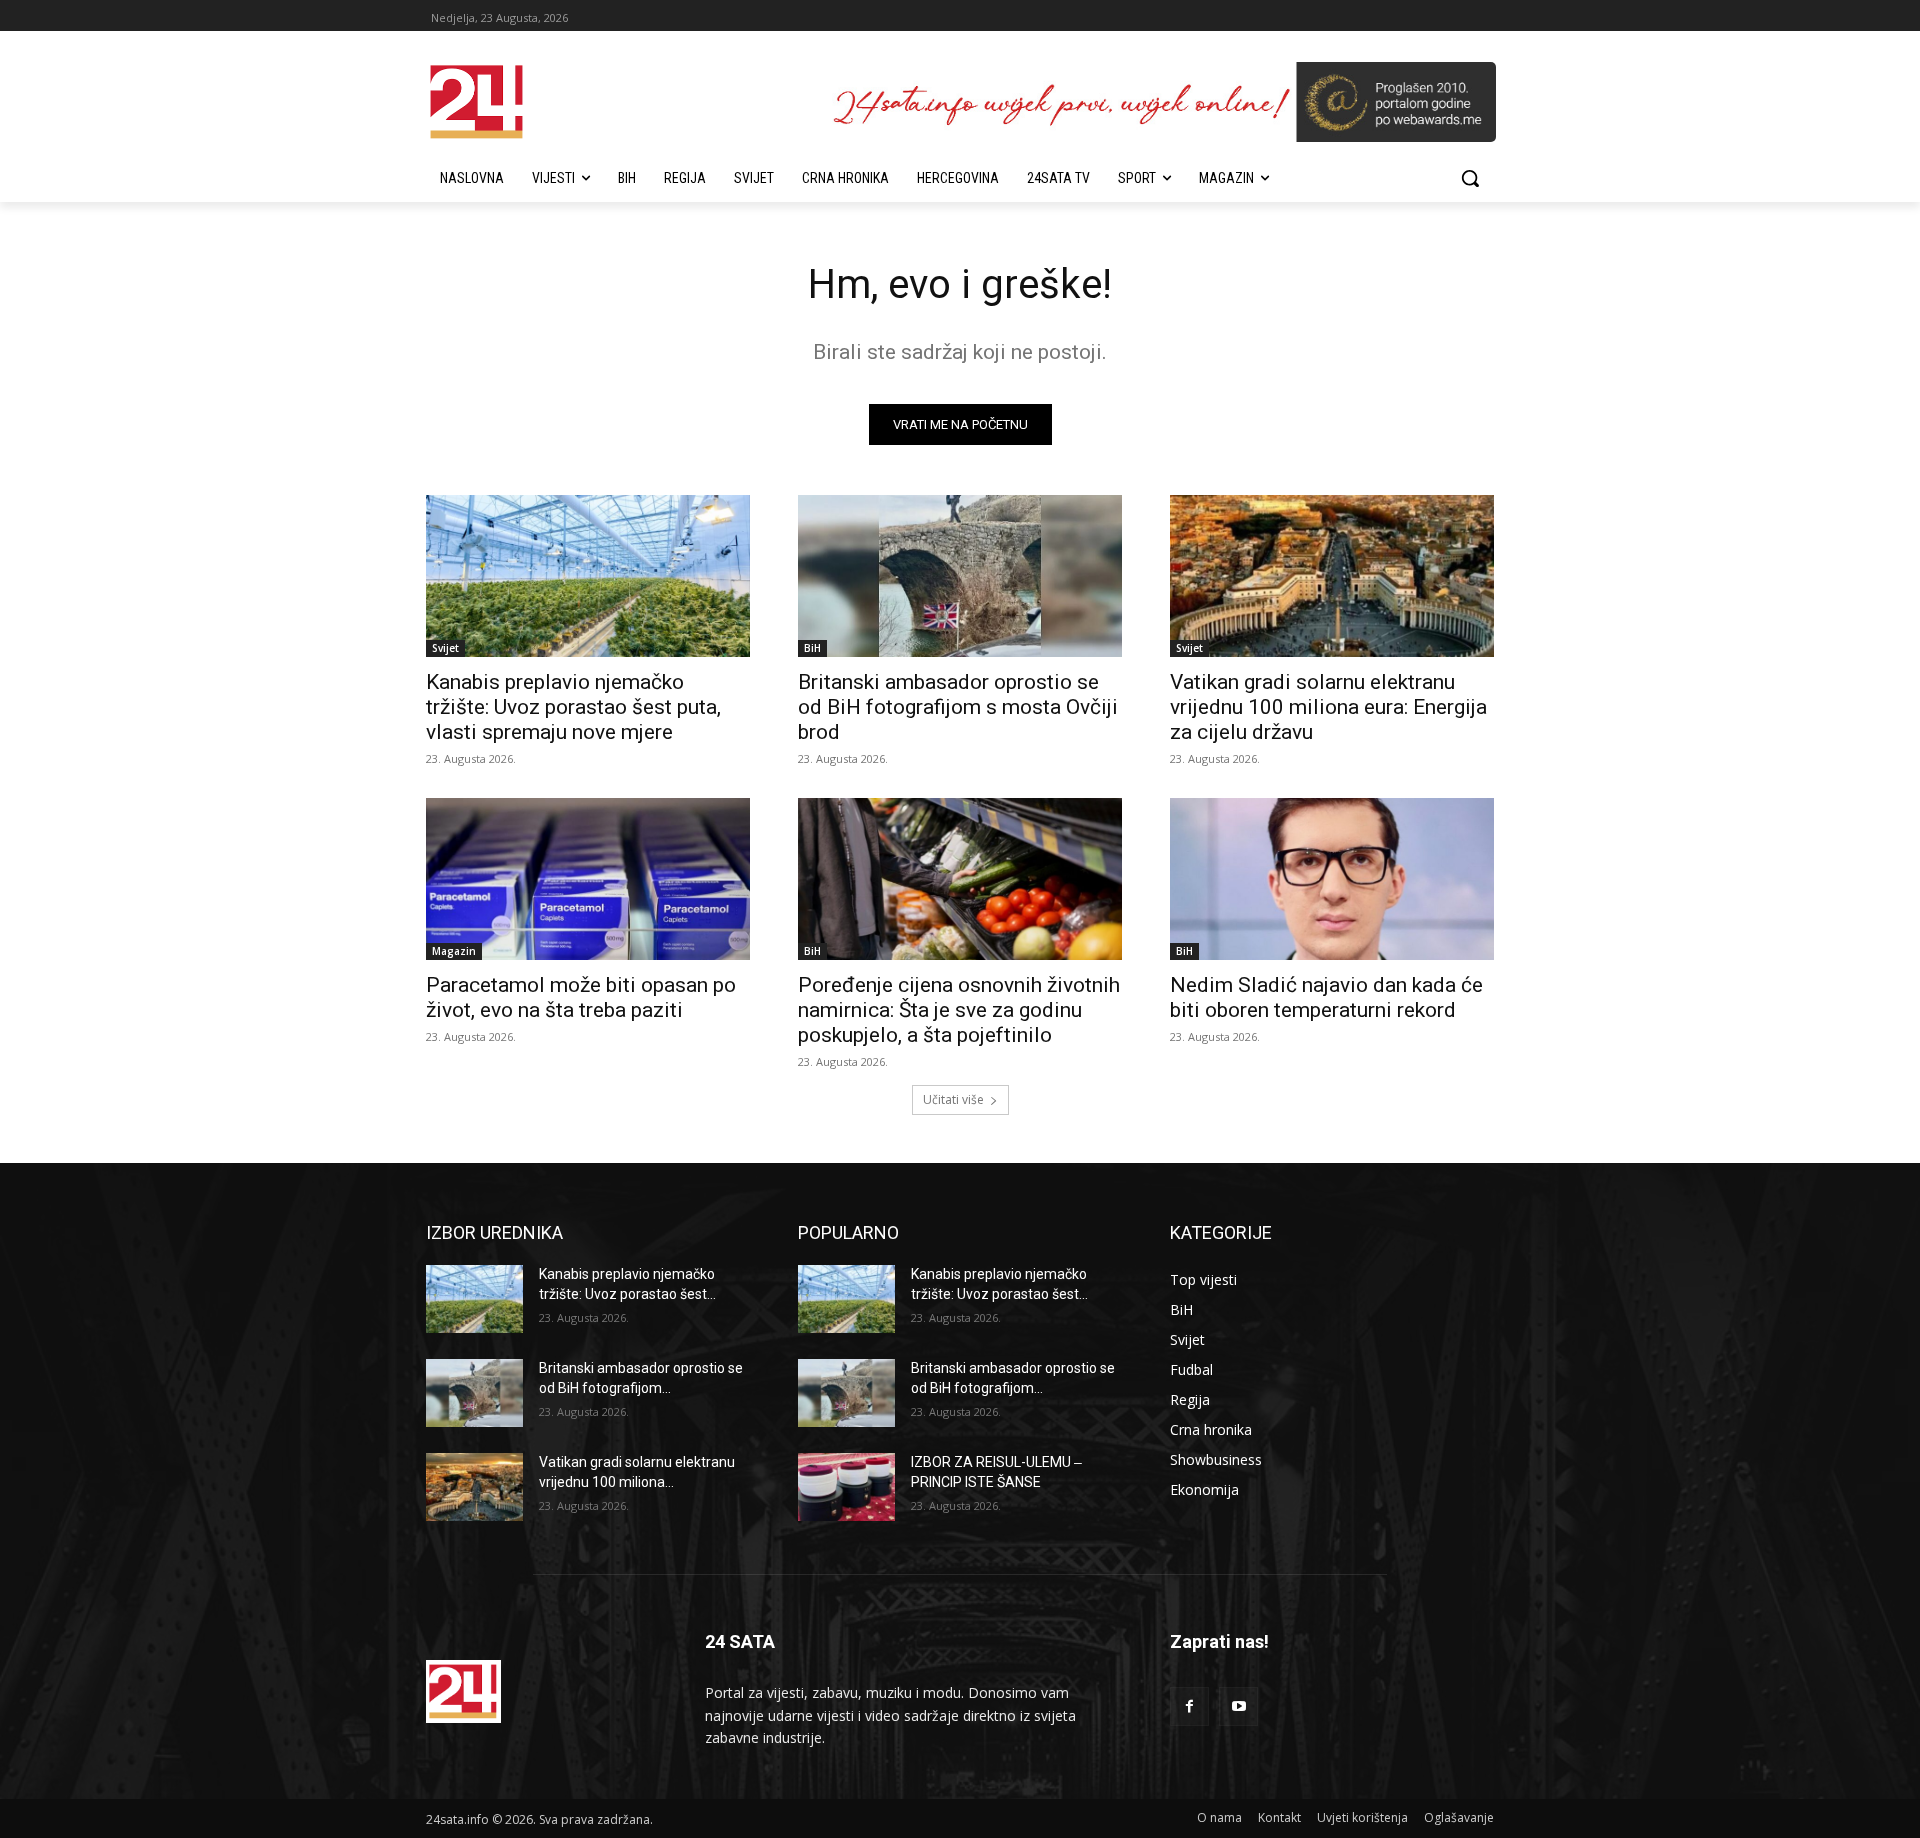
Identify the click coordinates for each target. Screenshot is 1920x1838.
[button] (1470, 178)
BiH (812, 648)
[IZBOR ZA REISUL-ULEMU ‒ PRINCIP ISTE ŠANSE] (846, 1487)
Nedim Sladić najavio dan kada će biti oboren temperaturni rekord (1326, 997)
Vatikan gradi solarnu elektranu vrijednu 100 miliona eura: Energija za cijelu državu (1328, 707)
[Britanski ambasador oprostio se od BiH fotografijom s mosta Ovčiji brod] (960, 576)
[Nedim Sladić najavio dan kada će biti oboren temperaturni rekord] (1332, 879)
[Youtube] (1238, 1706)
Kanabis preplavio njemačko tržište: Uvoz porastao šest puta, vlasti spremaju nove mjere (573, 707)
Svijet (445, 648)
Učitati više (953, 1099)
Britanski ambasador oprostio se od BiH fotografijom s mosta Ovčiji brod (958, 707)
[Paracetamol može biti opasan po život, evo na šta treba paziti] (588, 879)
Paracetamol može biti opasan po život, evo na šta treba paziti (581, 997)
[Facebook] (1189, 1706)
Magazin (454, 951)
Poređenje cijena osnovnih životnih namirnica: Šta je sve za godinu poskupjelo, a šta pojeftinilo (959, 1010)
